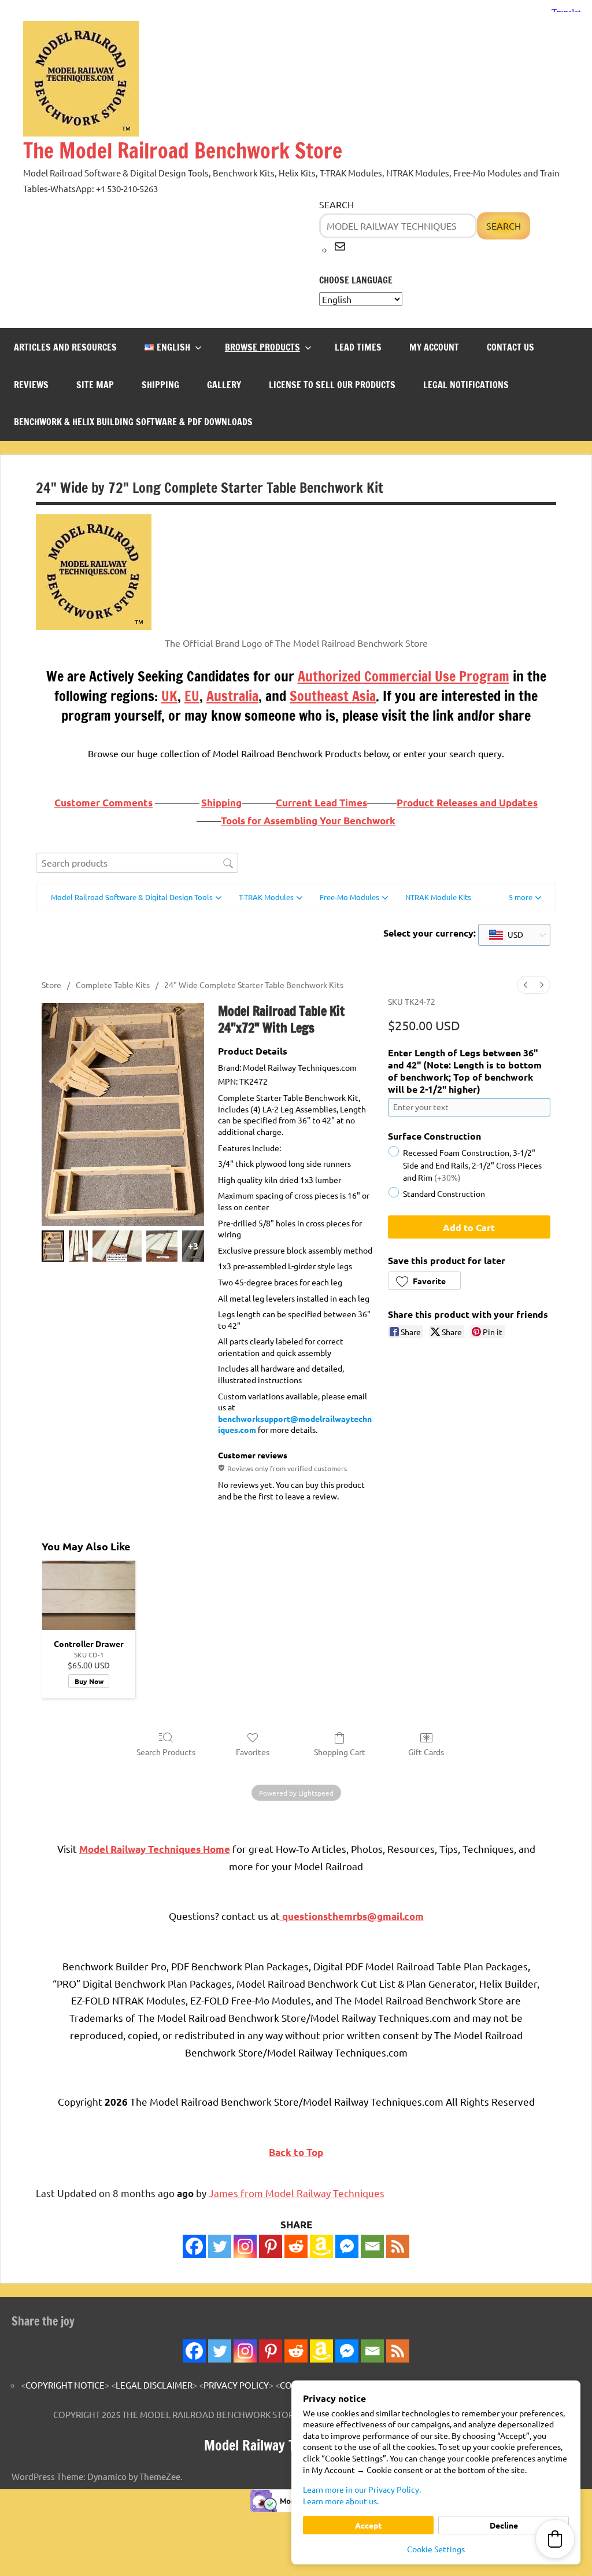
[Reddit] (296, 2246)
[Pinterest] (271, 2246)
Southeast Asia (333, 696)
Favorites (253, 1752)
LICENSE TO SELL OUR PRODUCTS (332, 385)
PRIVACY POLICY (236, 2385)
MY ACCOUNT (434, 347)
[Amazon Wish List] (321, 2351)
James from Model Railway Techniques (297, 2193)
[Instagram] (245, 2246)
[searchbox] (137, 863)
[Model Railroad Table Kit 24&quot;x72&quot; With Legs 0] (53, 1246)
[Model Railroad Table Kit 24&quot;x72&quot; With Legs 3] (162, 1246)
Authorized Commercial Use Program (404, 676)
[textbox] (506, 935)
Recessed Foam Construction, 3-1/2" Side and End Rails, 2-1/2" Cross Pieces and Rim (472, 1164)
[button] (525, 898)
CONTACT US (510, 347)
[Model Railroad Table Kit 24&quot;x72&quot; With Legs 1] (78, 1246)
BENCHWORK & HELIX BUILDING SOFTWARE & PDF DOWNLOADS (133, 422)
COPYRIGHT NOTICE (65, 2385)
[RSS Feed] (398, 2351)
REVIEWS (31, 385)
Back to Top (296, 2152)
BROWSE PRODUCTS (262, 347)
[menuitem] (526, 985)
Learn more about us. (341, 2501)
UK (169, 696)
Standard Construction (444, 1193)
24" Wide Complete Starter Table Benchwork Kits (254, 985)
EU (192, 696)
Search (336, 204)
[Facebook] (194, 2246)
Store (51, 985)
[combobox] (514, 935)
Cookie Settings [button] (436, 2549)
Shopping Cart (340, 1752)
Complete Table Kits (113, 985)
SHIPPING (160, 385)
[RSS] (398, 2246)
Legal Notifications (466, 385)
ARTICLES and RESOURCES (65, 347)
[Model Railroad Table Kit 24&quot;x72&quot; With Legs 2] (117, 1246)
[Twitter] (220, 2246)
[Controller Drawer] (89, 1596)
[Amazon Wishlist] (321, 2246)
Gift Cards (426, 1752)
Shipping (221, 803)
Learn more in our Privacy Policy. (362, 2489)
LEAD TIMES (358, 347)
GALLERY (224, 385)
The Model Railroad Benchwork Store (183, 151)
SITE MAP (95, 385)
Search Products (166, 1752)
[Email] (372, 2246)
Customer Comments (103, 803)
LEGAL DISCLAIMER (154, 2385)
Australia (232, 696)
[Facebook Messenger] (347, 2246)
